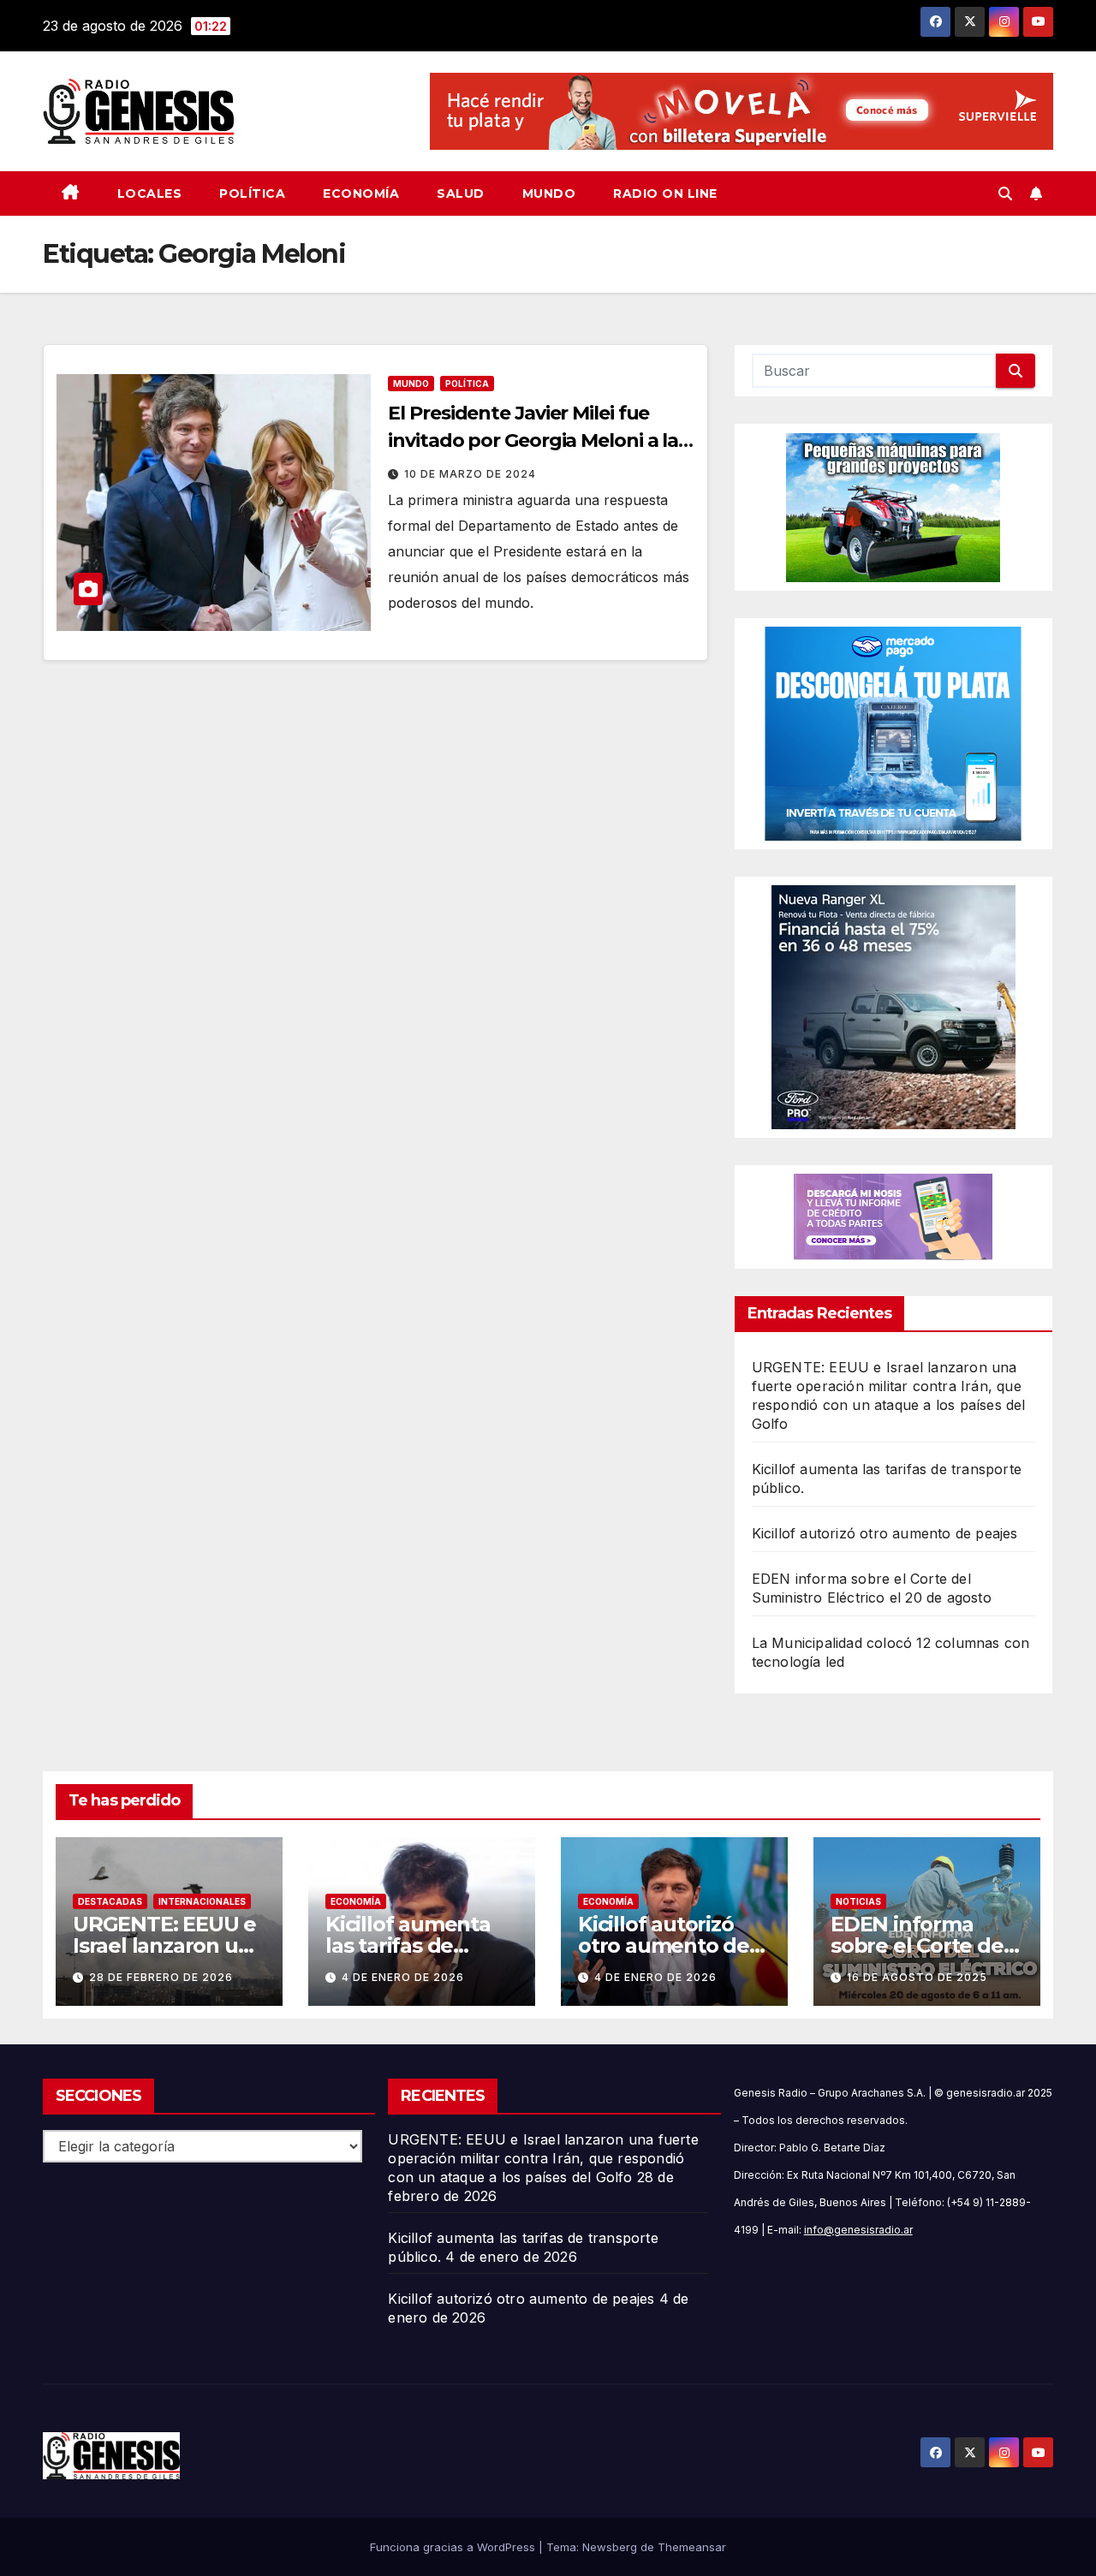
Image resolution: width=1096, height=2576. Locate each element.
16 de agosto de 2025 (917, 1977)
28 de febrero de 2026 (161, 1977)
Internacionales (202, 1901)
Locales (150, 193)
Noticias (858, 1901)
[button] (1005, 193)
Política (252, 193)
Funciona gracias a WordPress (454, 2547)
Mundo (549, 193)
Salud (461, 193)
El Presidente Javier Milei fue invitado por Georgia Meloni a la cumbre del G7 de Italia (533, 440)
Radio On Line (665, 193)
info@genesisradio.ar (858, 2230)
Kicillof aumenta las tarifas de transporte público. (421, 1945)
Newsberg (610, 2547)
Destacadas (110, 1901)
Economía (361, 193)
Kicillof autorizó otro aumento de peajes (885, 1533)
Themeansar (692, 2547)
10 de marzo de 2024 (470, 474)
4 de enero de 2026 (403, 1977)
